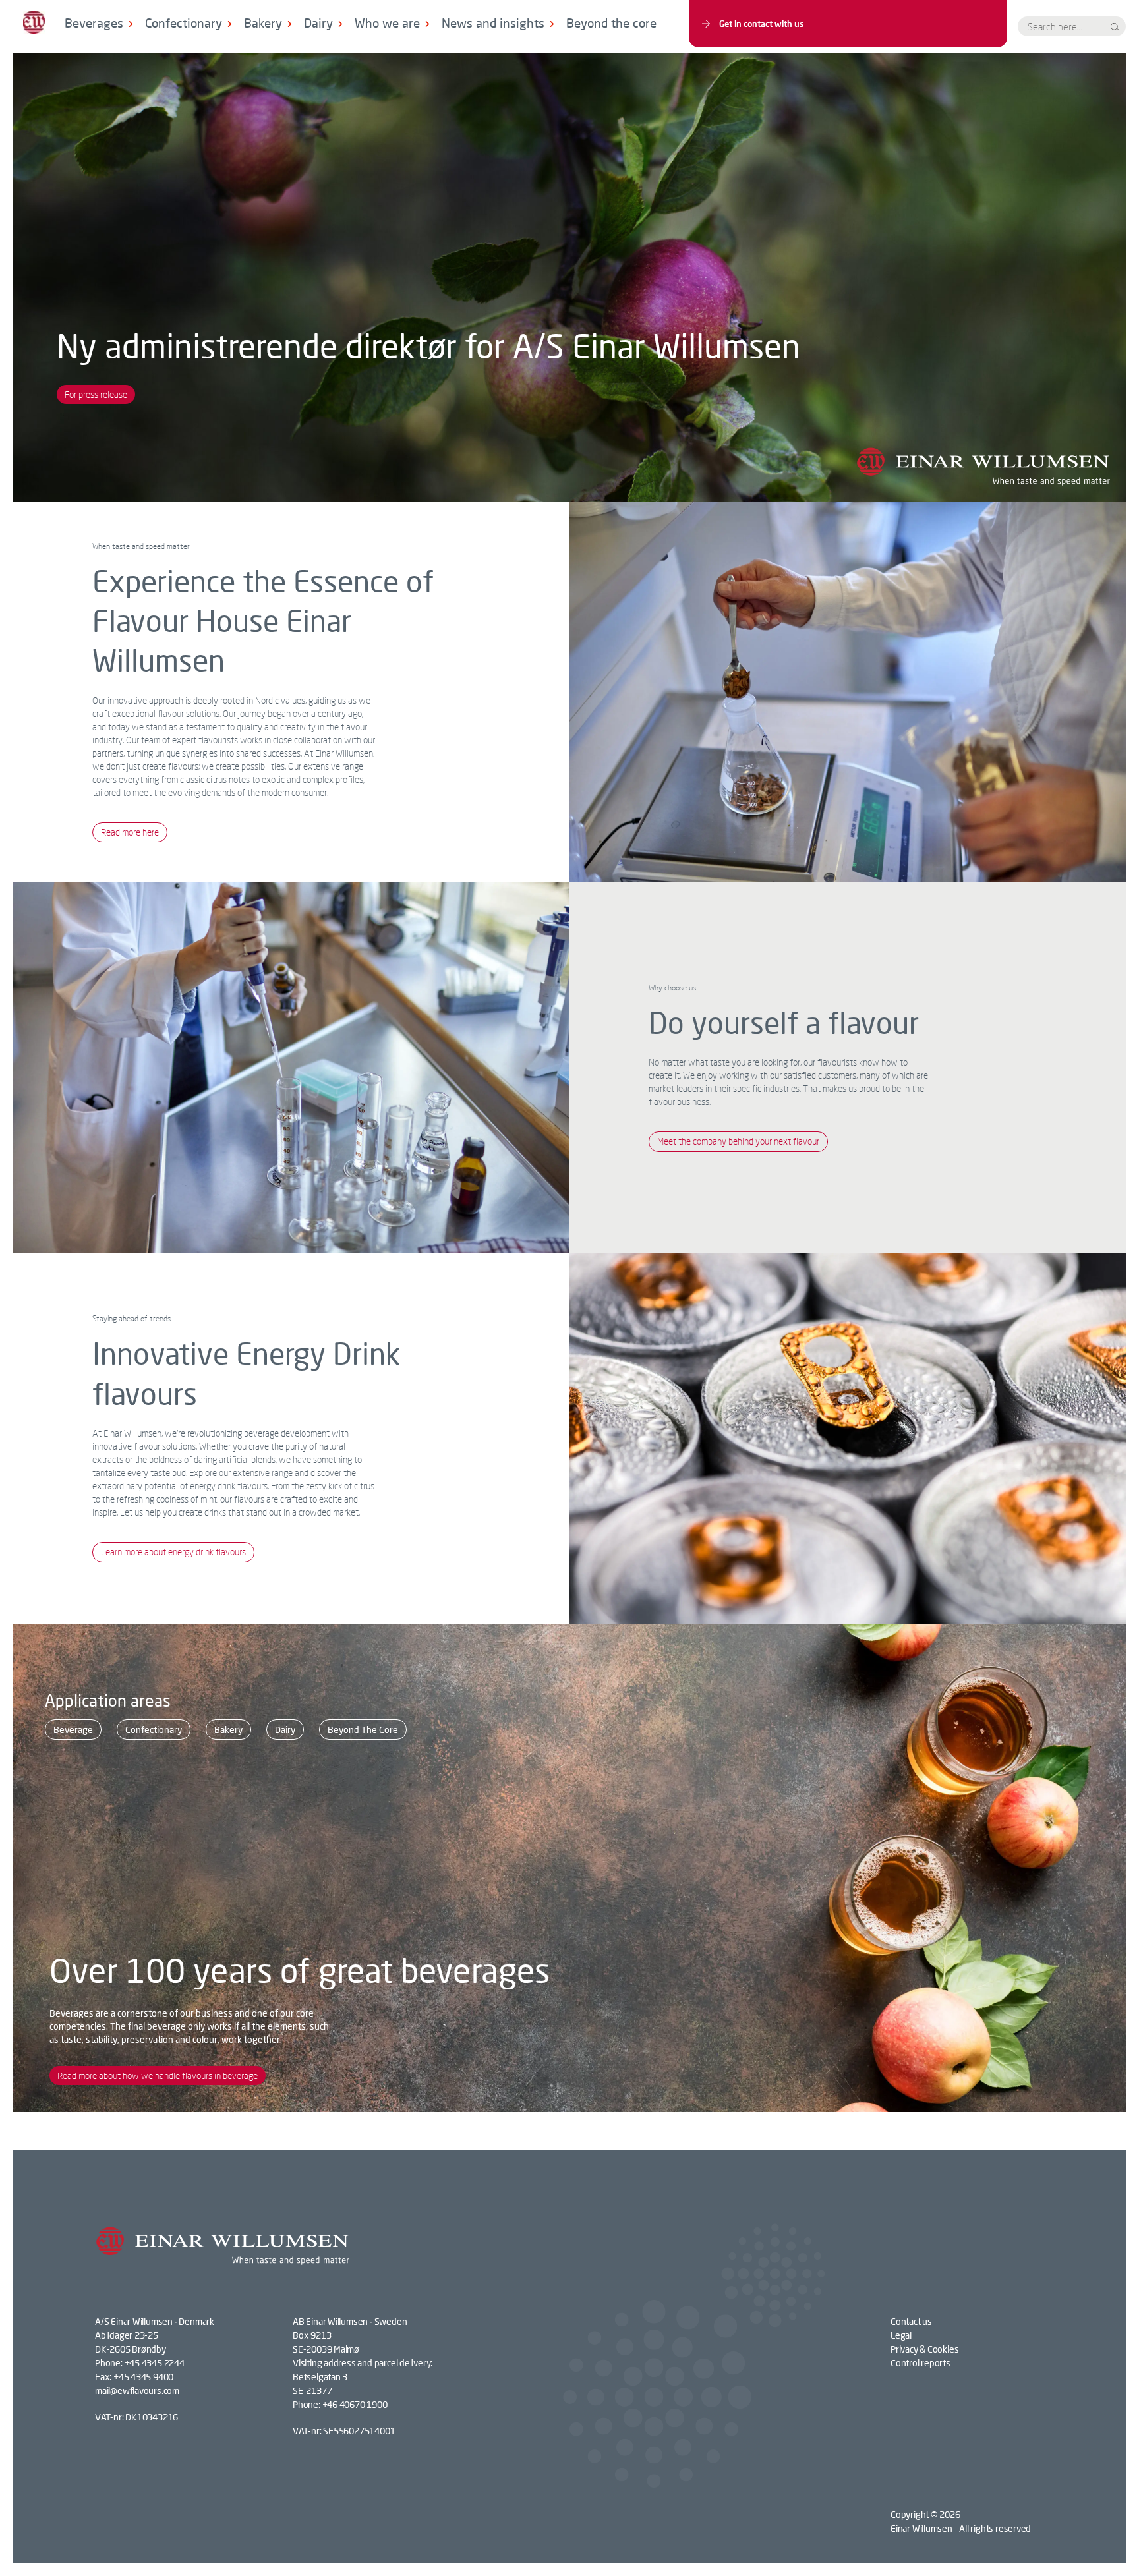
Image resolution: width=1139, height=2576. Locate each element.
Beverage (73, 1730)
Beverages (94, 23)
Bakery (263, 23)
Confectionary (184, 23)
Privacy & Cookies (924, 2349)
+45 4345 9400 (143, 2377)
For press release (96, 394)
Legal (901, 2335)
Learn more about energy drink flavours (173, 1552)
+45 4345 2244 (155, 2363)
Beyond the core (611, 23)
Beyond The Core (363, 1730)
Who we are (387, 23)
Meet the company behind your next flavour (738, 1141)
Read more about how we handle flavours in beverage (158, 2075)
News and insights (493, 23)
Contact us (911, 2321)
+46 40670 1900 (355, 2404)
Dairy (318, 23)
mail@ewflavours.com (137, 2390)
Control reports (920, 2363)
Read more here (130, 832)
